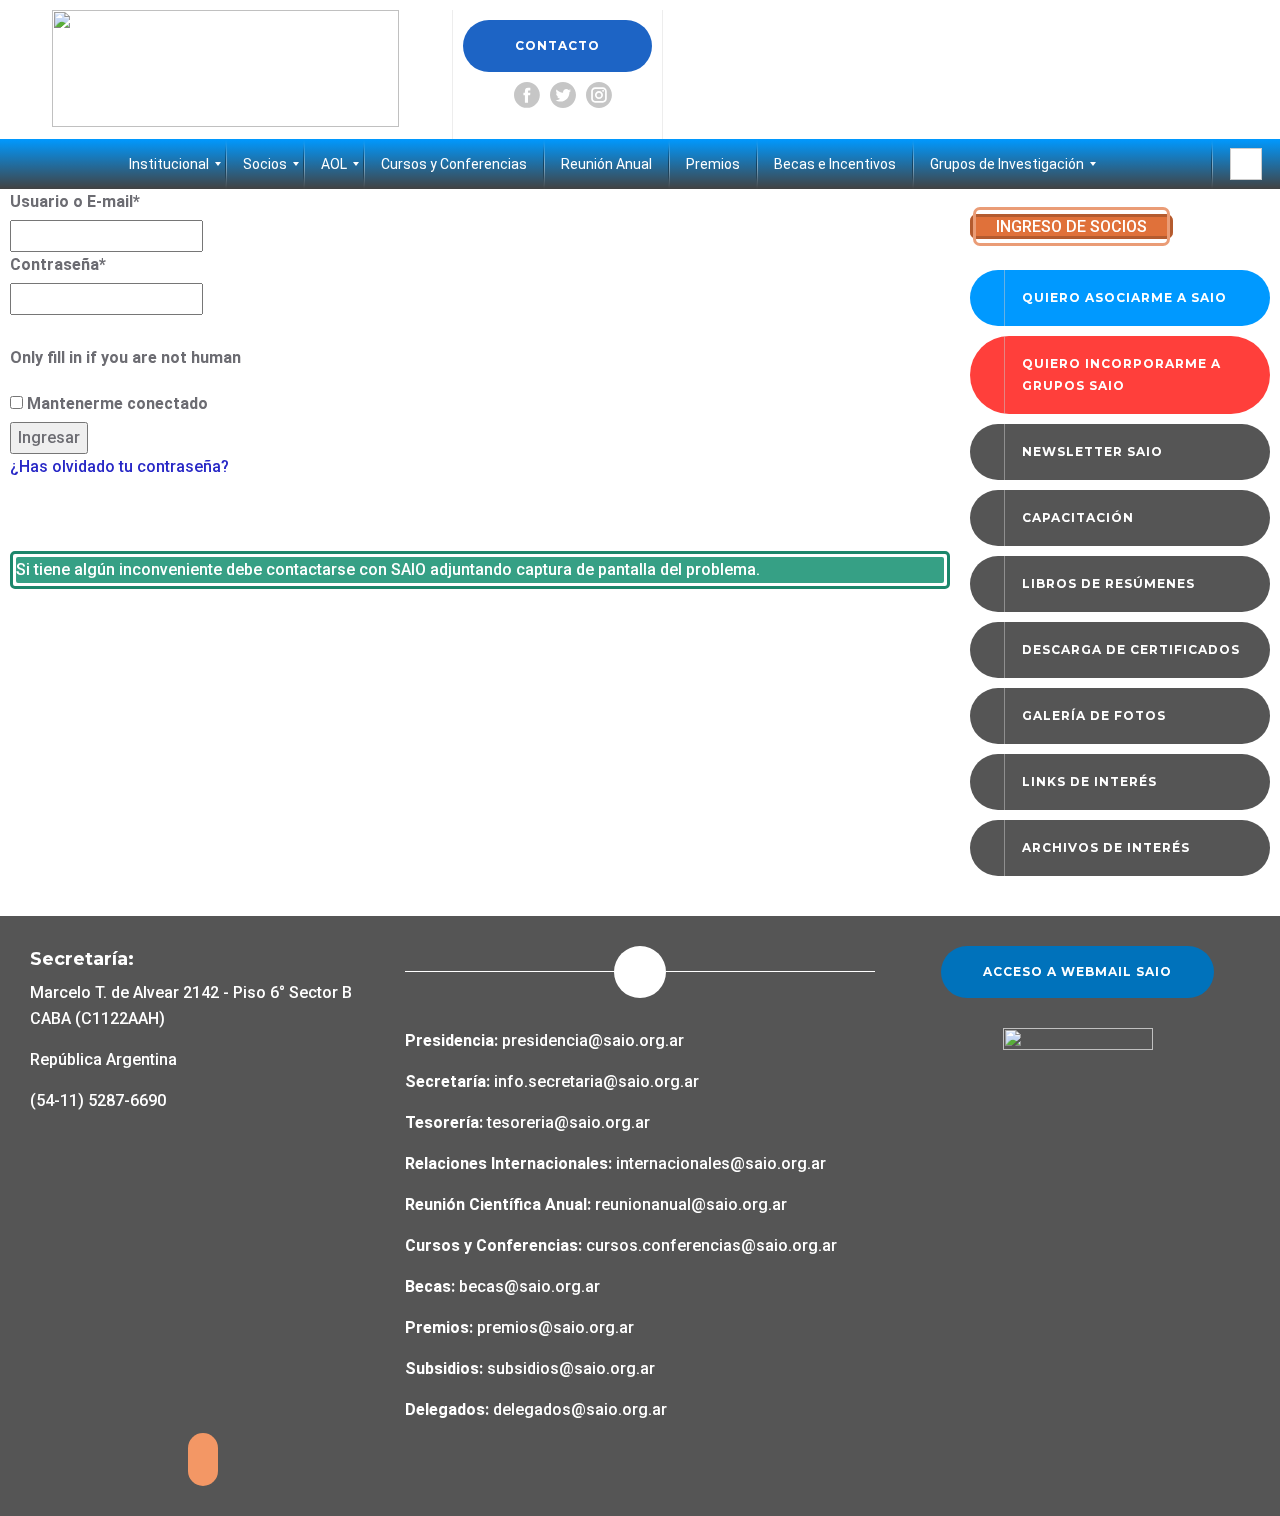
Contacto (557, 45)
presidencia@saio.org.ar (593, 1040)
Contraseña (58, 264)
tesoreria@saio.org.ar (566, 1122)
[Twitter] (563, 95)
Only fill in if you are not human (125, 357)
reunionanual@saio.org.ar (691, 1204)
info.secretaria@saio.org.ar (596, 1081)
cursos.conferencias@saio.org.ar (711, 1245)
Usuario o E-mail (75, 201)
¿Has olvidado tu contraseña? (119, 466)
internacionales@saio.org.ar (721, 1163)
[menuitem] (169, 164)
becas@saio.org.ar (529, 1286)
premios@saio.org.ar (555, 1327)
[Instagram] (599, 95)
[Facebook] (527, 95)
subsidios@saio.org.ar (571, 1368)
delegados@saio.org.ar (580, 1409)
